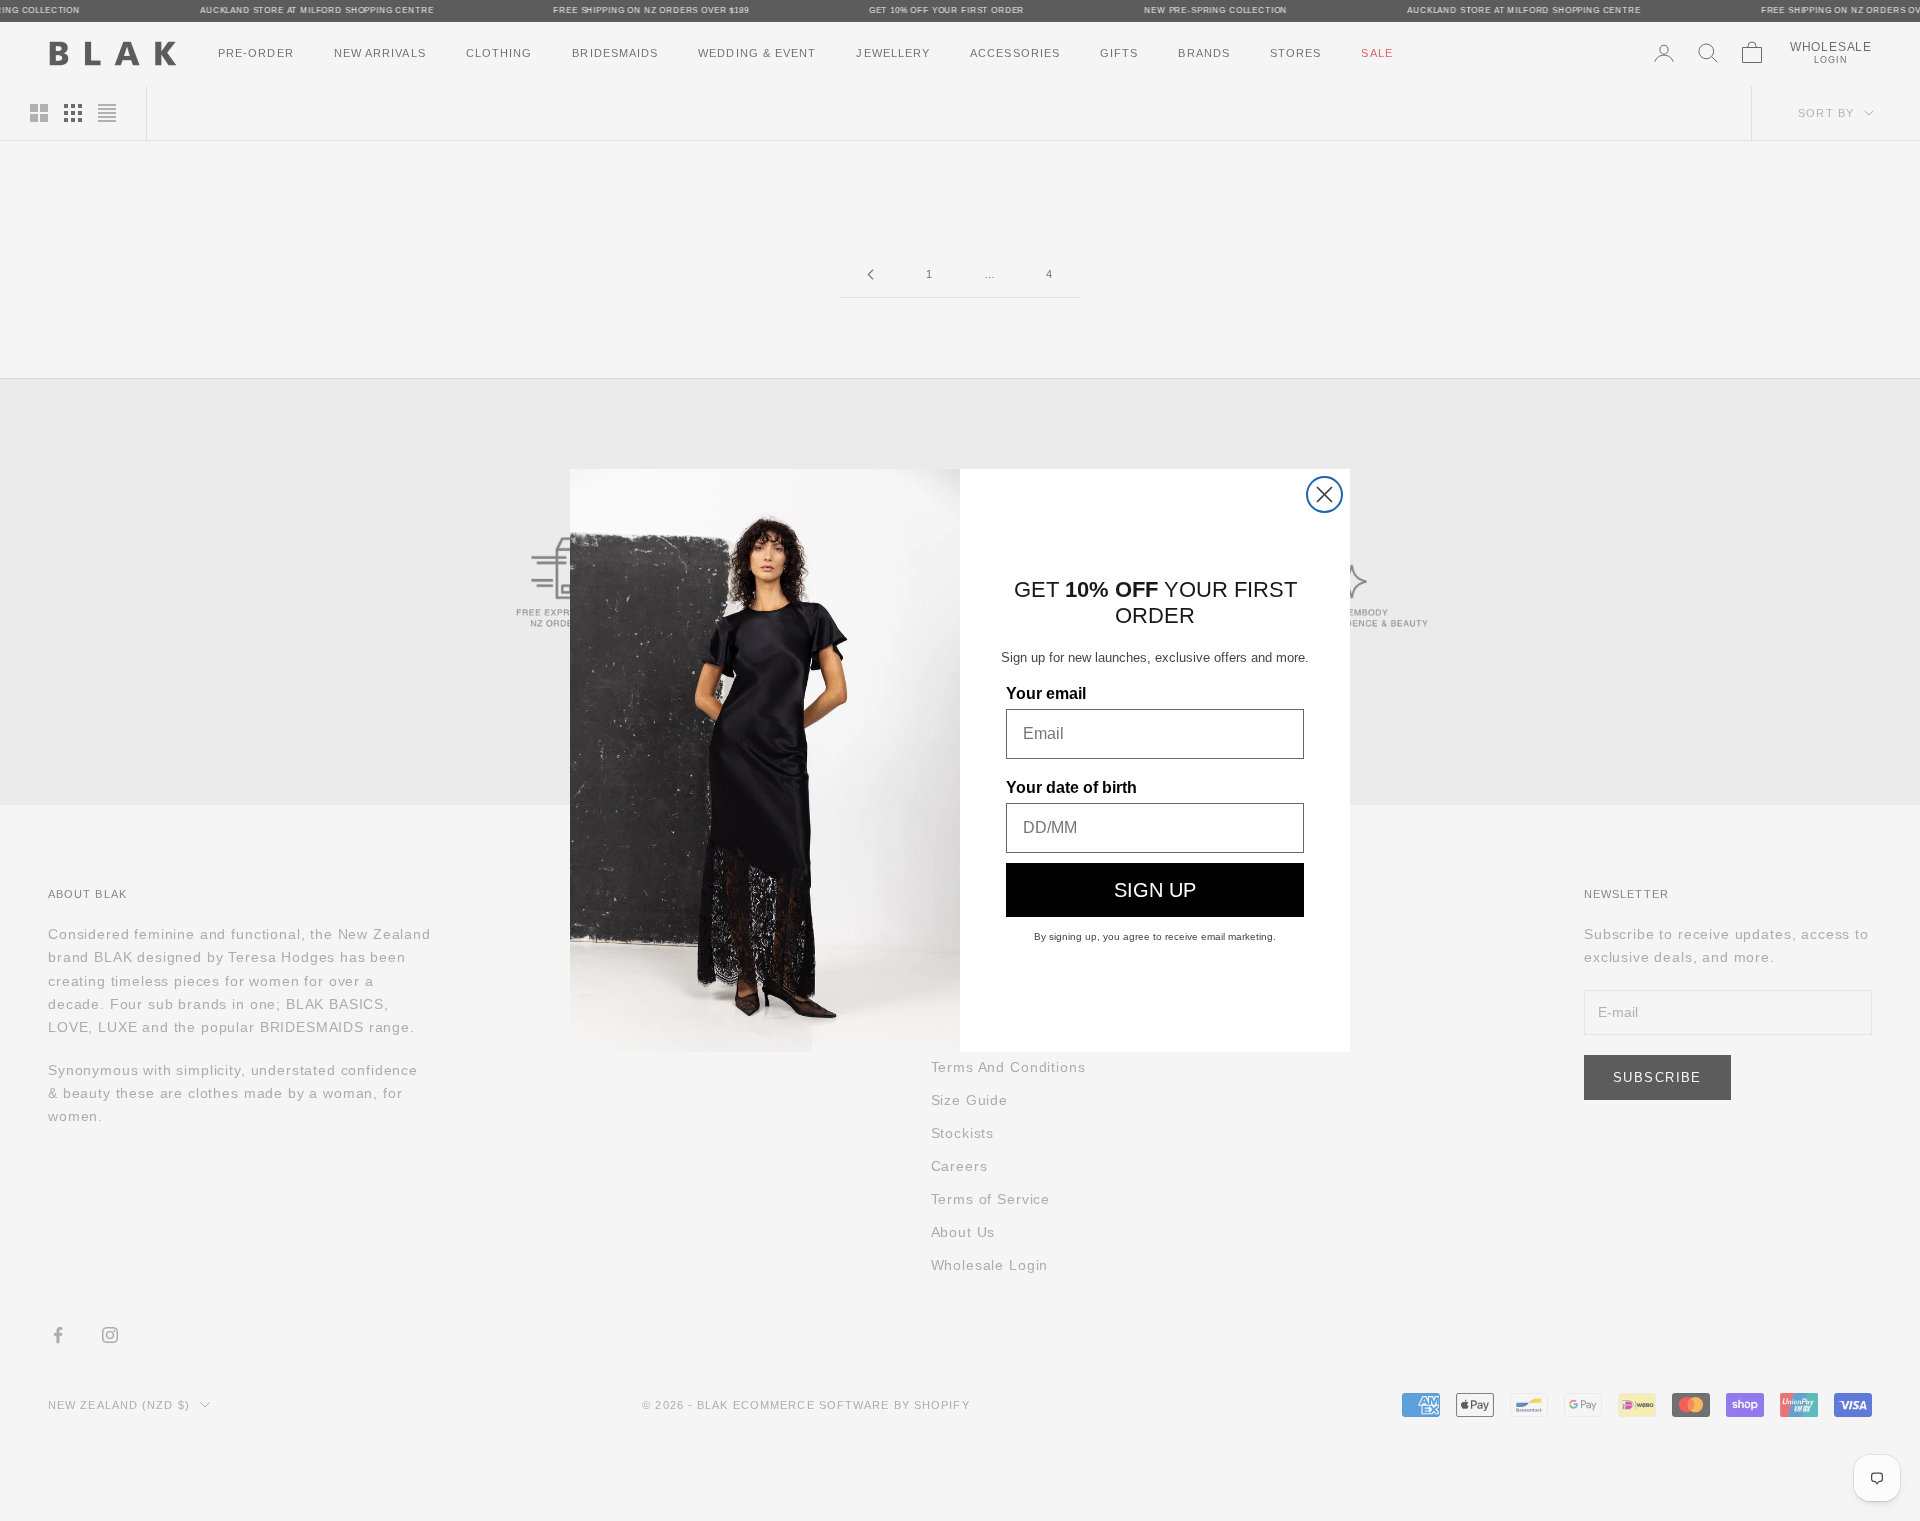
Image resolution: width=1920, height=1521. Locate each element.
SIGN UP (1155, 890)
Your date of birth (1071, 787)
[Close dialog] (1324, 494)
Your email (1046, 693)
